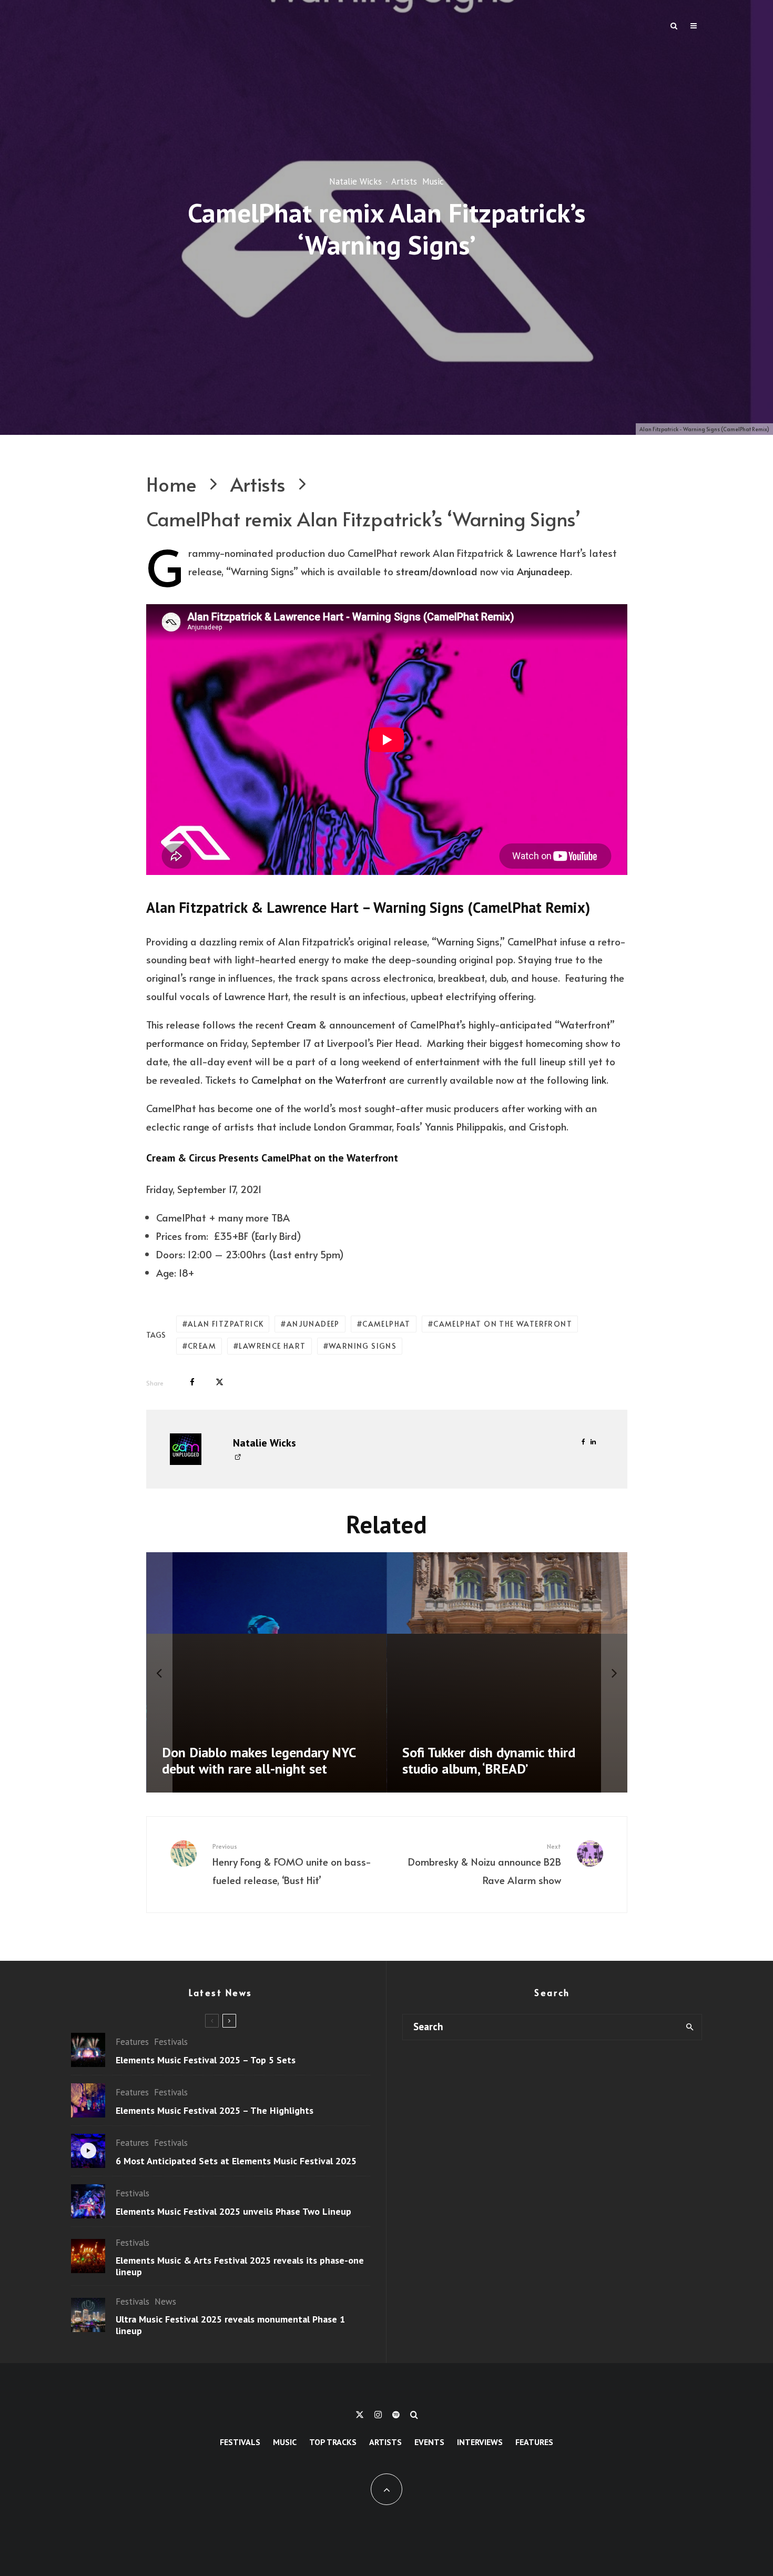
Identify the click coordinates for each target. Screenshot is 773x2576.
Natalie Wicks (355, 182)
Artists (404, 182)
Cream (301, 1024)
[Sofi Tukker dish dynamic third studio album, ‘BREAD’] (507, 1673)
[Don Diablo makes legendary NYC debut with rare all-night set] (267, 1673)
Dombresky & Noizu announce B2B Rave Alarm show (485, 1864)
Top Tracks (333, 2442)
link (599, 1080)
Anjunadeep (543, 571)
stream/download (437, 571)
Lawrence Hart (272, 1346)
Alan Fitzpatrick (226, 1324)
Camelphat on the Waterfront (319, 1080)
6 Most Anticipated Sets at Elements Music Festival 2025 (236, 2161)
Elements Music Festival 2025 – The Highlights (215, 2111)
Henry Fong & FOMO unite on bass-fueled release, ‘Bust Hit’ (292, 1864)
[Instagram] (378, 2415)
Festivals (171, 2042)
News (165, 2302)
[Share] (192, 1382)
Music (433, 182)
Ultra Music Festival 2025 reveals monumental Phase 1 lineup (230, 2325)
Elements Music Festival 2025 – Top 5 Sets (206, 2060)
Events (429, 2442)
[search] (690, 2027)
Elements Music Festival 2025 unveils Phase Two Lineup (233, 2212)
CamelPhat (387, 1324)
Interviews (480, 2442)
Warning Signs (363, 1346)
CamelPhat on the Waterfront (503, 1324)
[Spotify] (396, 2415)
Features (132, 2042)
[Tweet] (220, 1382)
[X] (360, 2415)
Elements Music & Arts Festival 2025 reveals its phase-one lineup (240, 2266)
